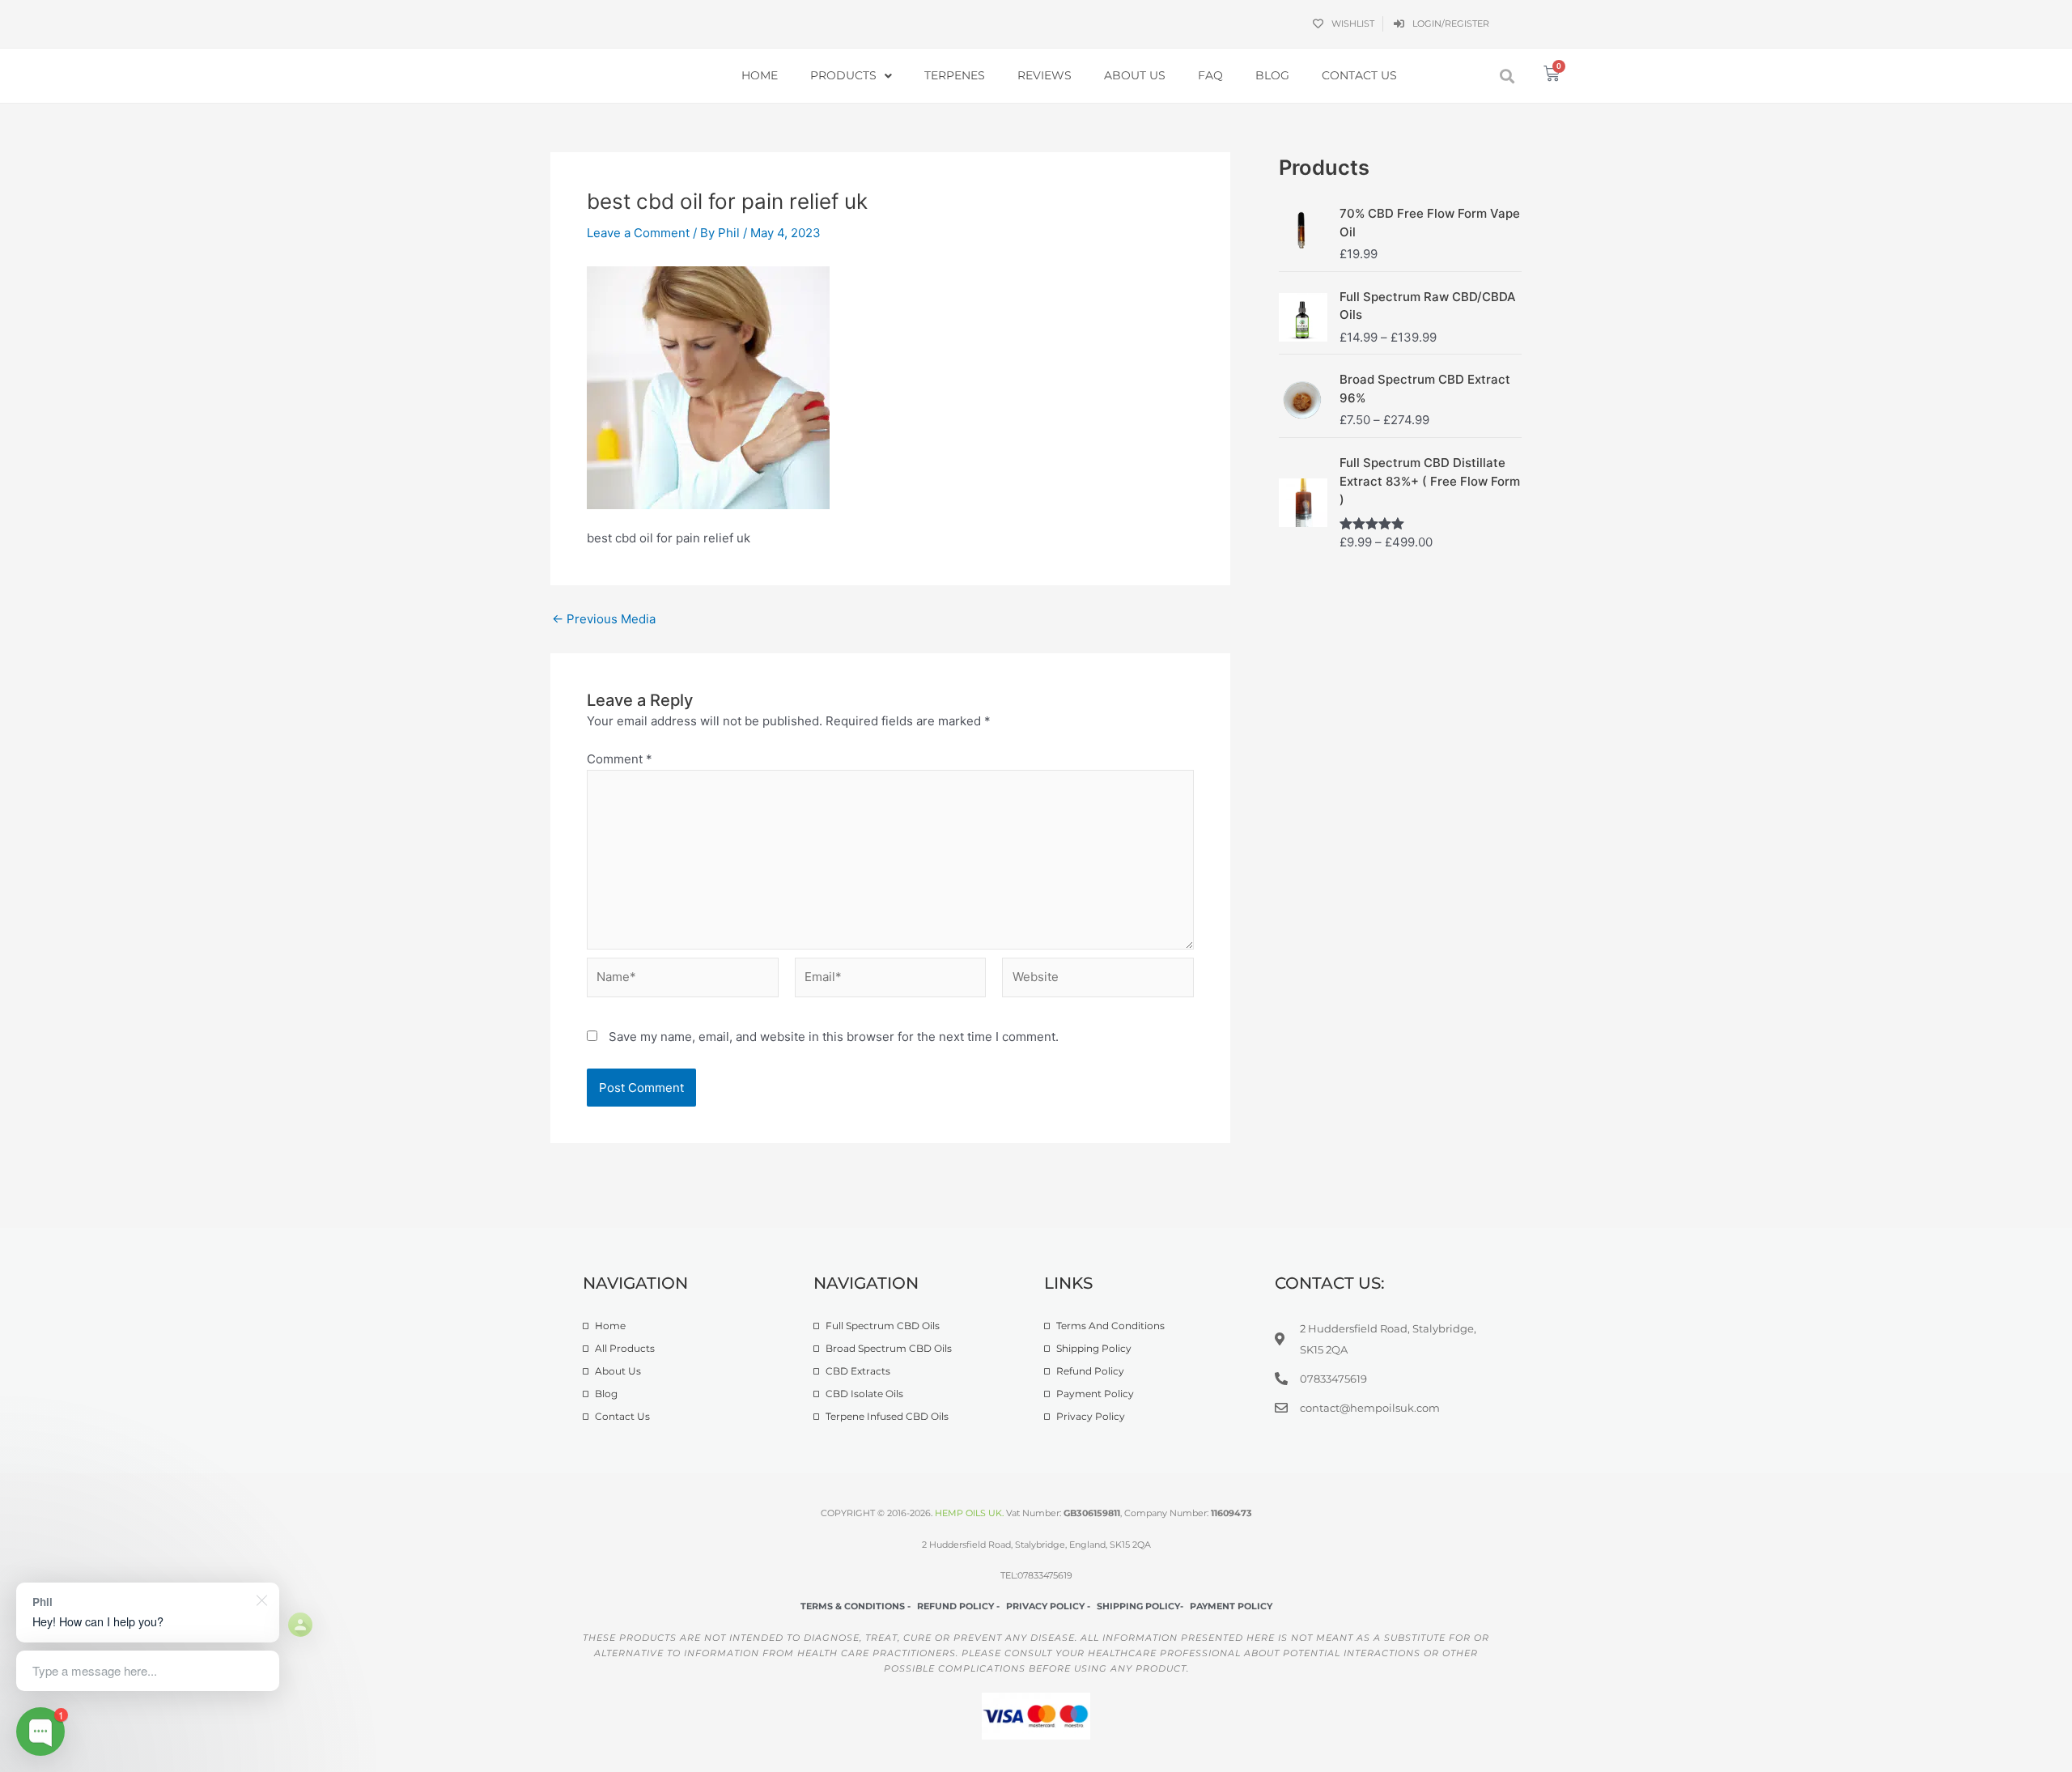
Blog (1272, 75)
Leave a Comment (638, 233)
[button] (1507, 76)
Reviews (1044, 75)
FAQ (1210, 75)
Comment (620, 759)
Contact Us (1359, 75)
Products (843, 75)
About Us (1135, 75)
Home (760, 75)
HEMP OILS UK (968, 1513)
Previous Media (604, 619)
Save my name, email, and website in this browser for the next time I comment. (834, 1037)
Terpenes (955, 75)
